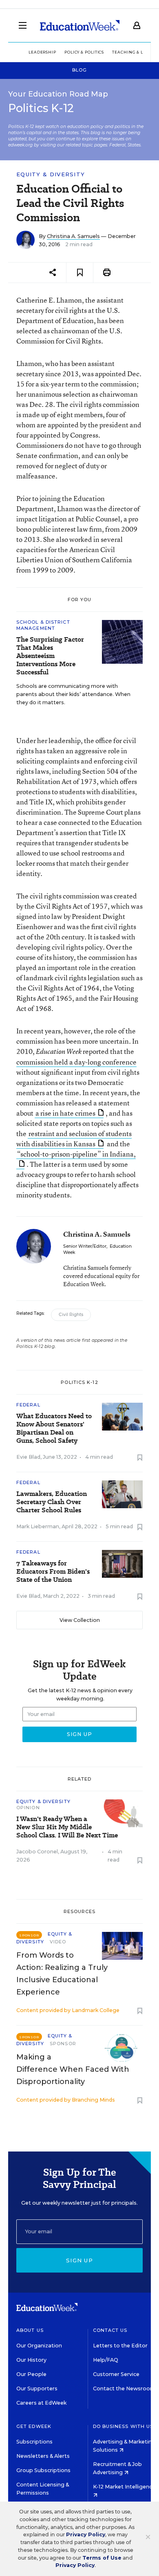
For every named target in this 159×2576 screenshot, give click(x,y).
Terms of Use (102, 2558)
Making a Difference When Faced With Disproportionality (73, 2069)
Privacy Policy (86, 2534)
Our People (31, 2374)
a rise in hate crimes (65, 1113)
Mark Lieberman (38, 1526)
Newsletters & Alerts (43, 2456)
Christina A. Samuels (73, 236)
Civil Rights (71, 1315)
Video (58, 1942)
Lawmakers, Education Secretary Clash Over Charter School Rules (52, 1502)
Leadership (42, 52)
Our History (31, 2360)
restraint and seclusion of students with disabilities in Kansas (74, 1139)
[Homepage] (80, 25)
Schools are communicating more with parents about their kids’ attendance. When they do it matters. (73, 694)
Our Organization (39, 2346)
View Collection (80, 1620)
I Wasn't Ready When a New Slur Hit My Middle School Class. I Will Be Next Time (67, 1827)
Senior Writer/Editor (85, 1246)
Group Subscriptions (43, 2470)
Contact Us (110, 2330)
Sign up (79, 2260)
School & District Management (43, 625)
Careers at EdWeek (41, 2403)
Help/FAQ (106, 2360)
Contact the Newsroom (124, 2388)
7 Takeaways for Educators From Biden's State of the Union (53, 1572)
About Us (30, 2330)
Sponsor (63, 2044)
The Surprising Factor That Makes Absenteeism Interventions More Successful (50, 656)
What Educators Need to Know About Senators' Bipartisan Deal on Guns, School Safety (54, 1428)
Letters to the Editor (120, 2346)
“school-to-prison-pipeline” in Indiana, (76, 1154)
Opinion (28, 1808)
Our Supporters (37, 2388)
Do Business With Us (123, 2426)
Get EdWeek (34, 2426)
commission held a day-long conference (76, 1062)
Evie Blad (28, 1457)
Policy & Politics (84, 52)
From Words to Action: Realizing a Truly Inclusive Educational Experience (62, 1974)
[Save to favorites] (80, 273)
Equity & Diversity (51, 174)
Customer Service (116, 2374)
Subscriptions (34, 2442)
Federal (28, 1405)
